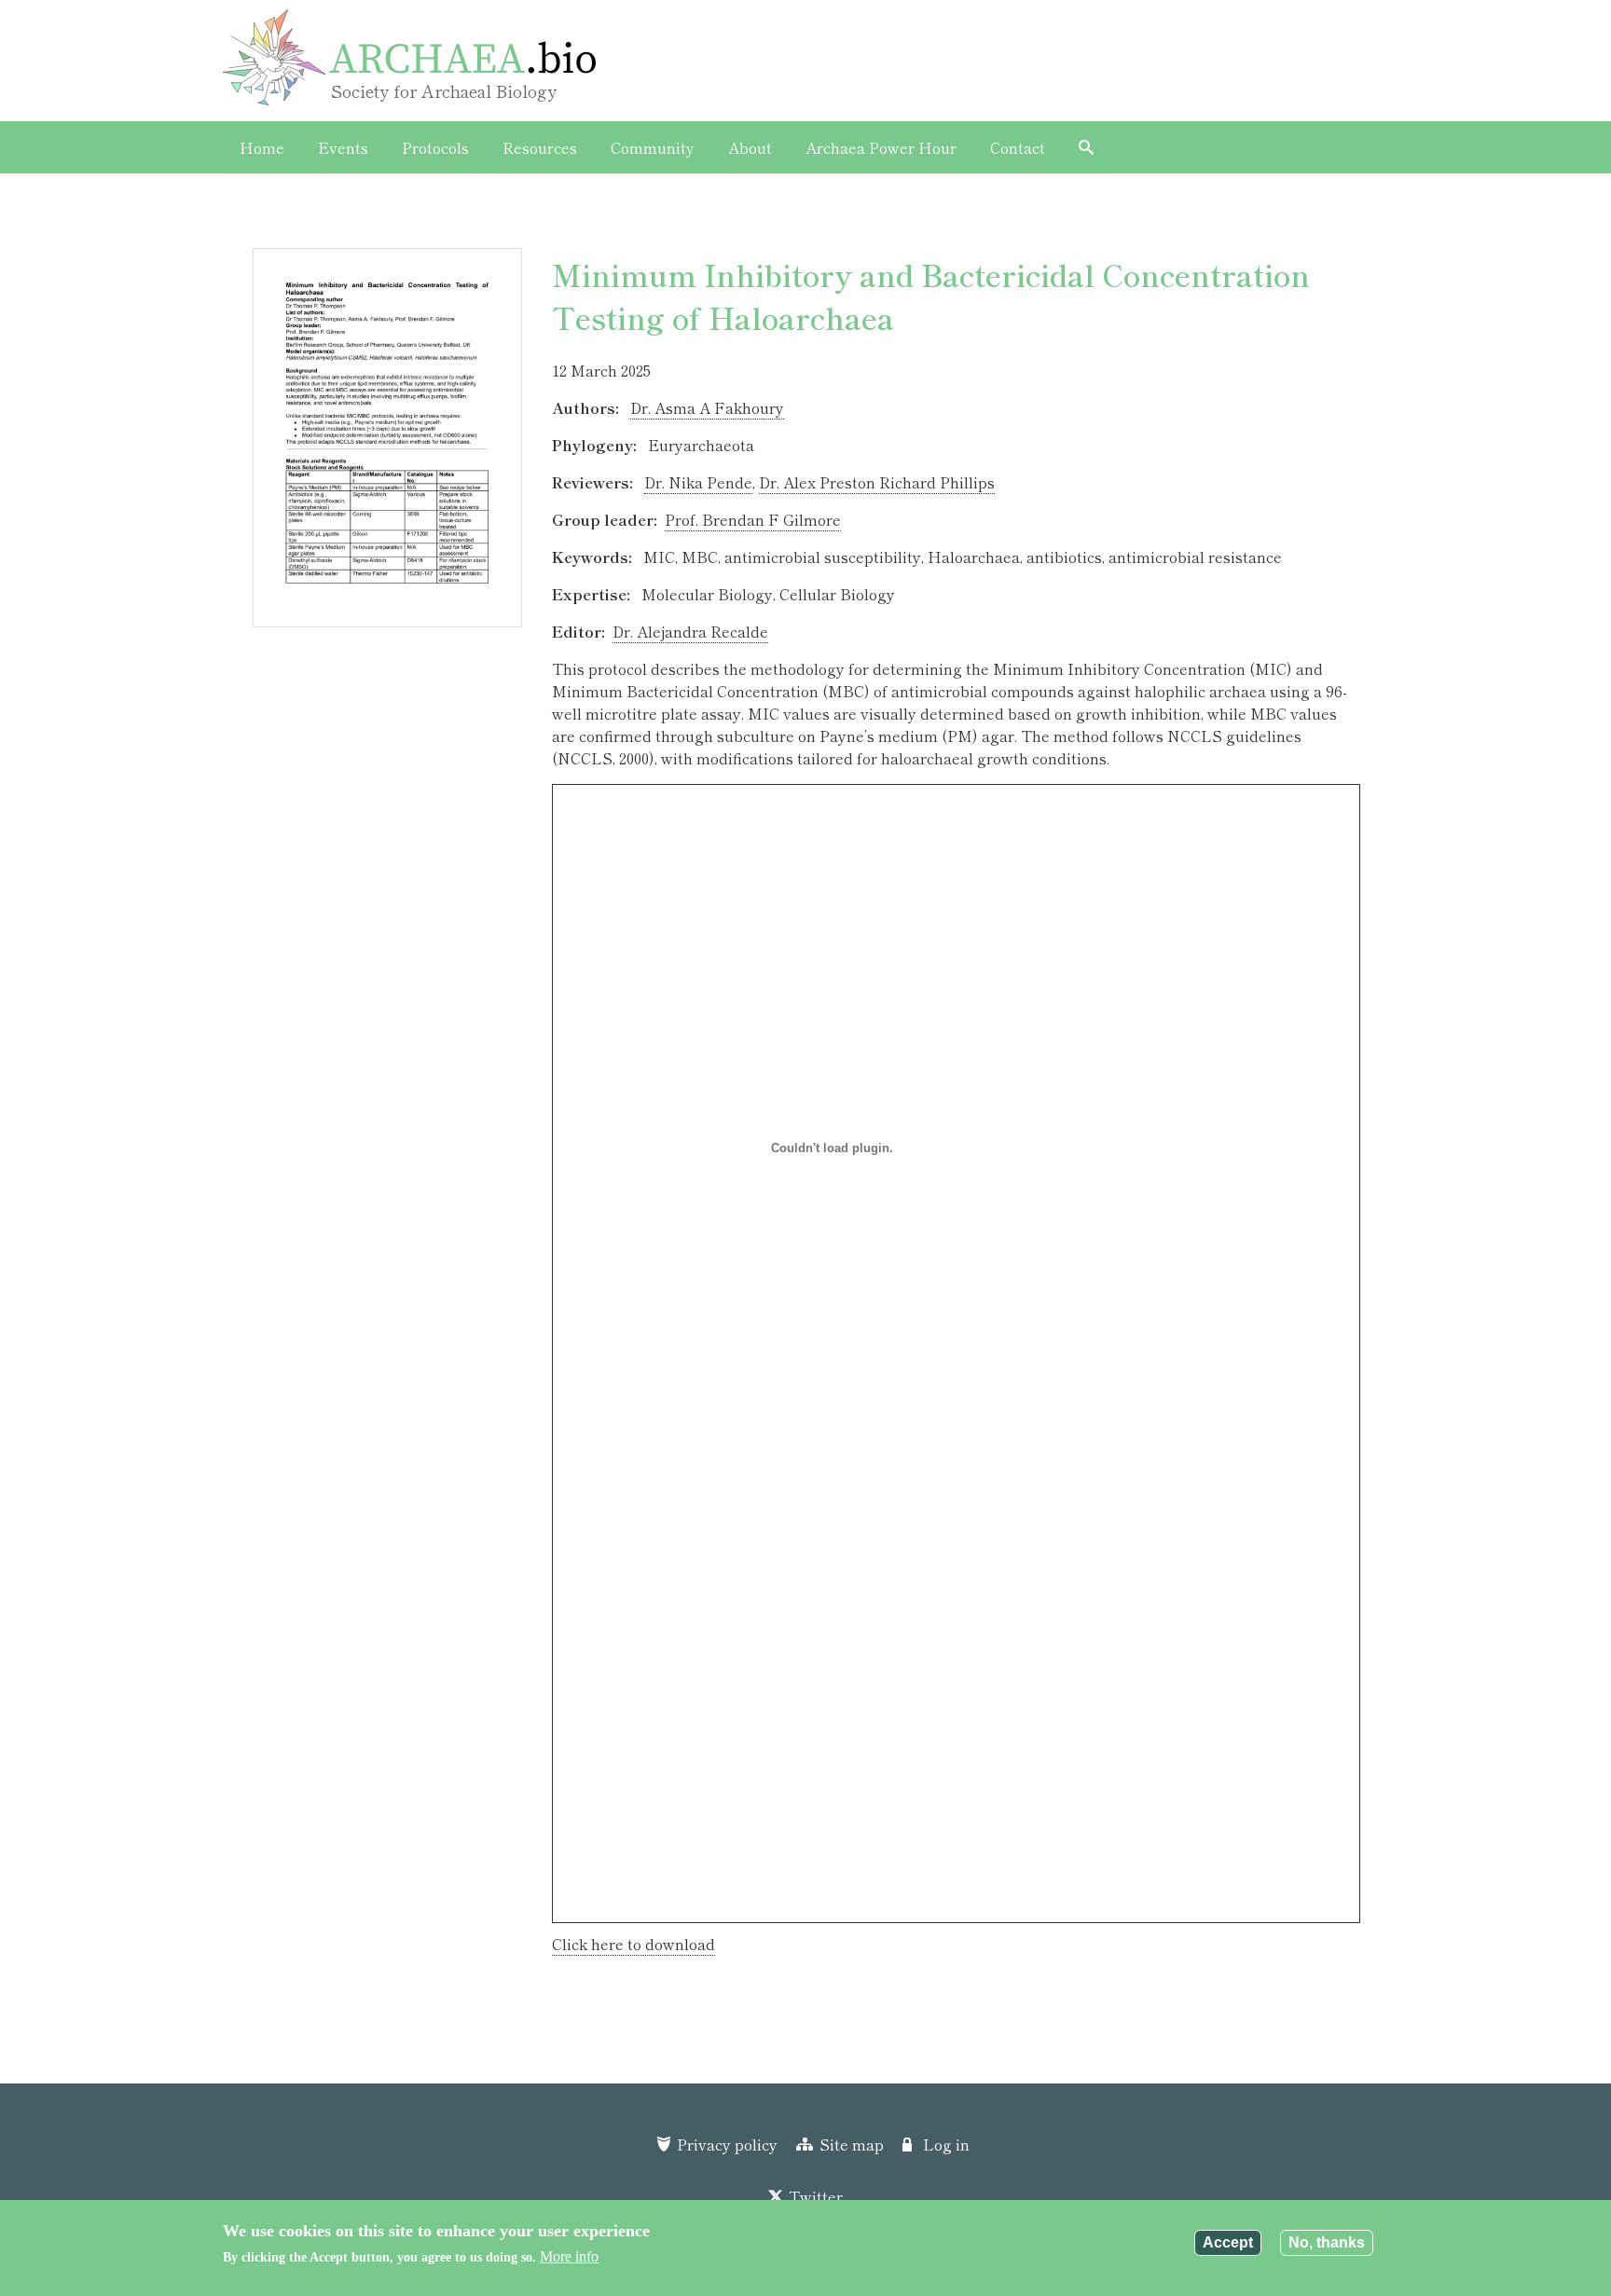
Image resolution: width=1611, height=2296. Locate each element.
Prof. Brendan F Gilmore (753, 519)
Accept (1228, 2242)
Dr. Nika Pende (698, 482)
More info (569, 2256)
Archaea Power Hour (881, 147)
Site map (851, 2144)
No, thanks (1327, 2242)
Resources (540, 147)
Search (1086, 148)
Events (343, 147)
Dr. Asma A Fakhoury (707, 407)
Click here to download (633, 1944)
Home (262, 147)
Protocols (435, 147)
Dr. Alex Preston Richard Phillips (877, 482)
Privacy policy (727, 2144)
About (750, 147)
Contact (1018, 147)
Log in (946, 2144)
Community (653, 147)
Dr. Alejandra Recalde (690, 631)
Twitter (816, 2196)
